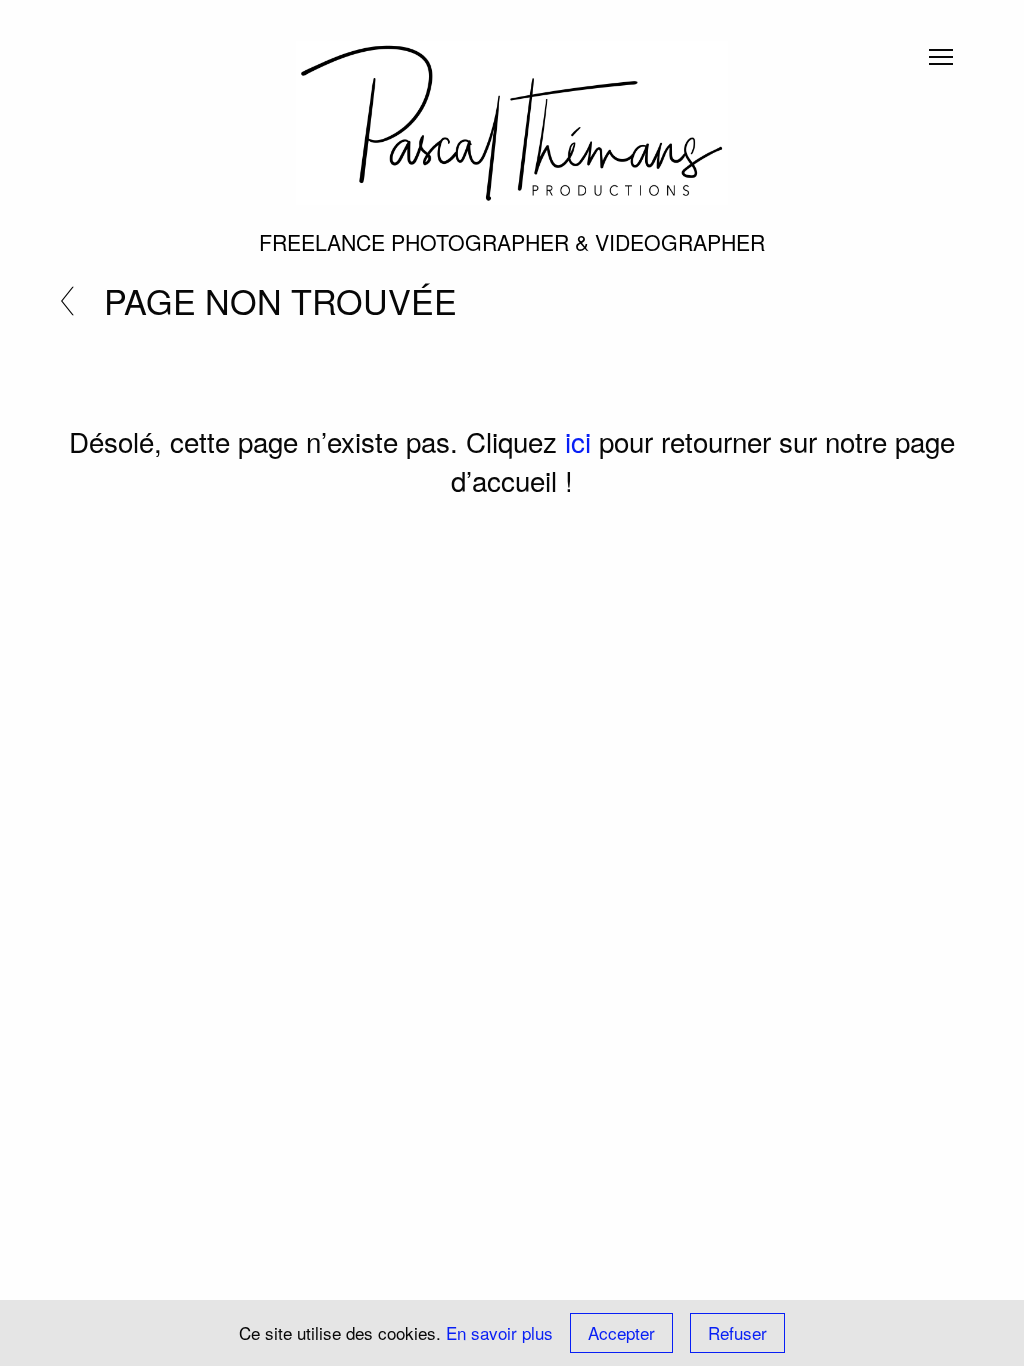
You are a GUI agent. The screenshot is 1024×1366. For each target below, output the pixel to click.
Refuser (737, 1332)
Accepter (621, 1332)
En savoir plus (499, 1332)
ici (578, 441)
